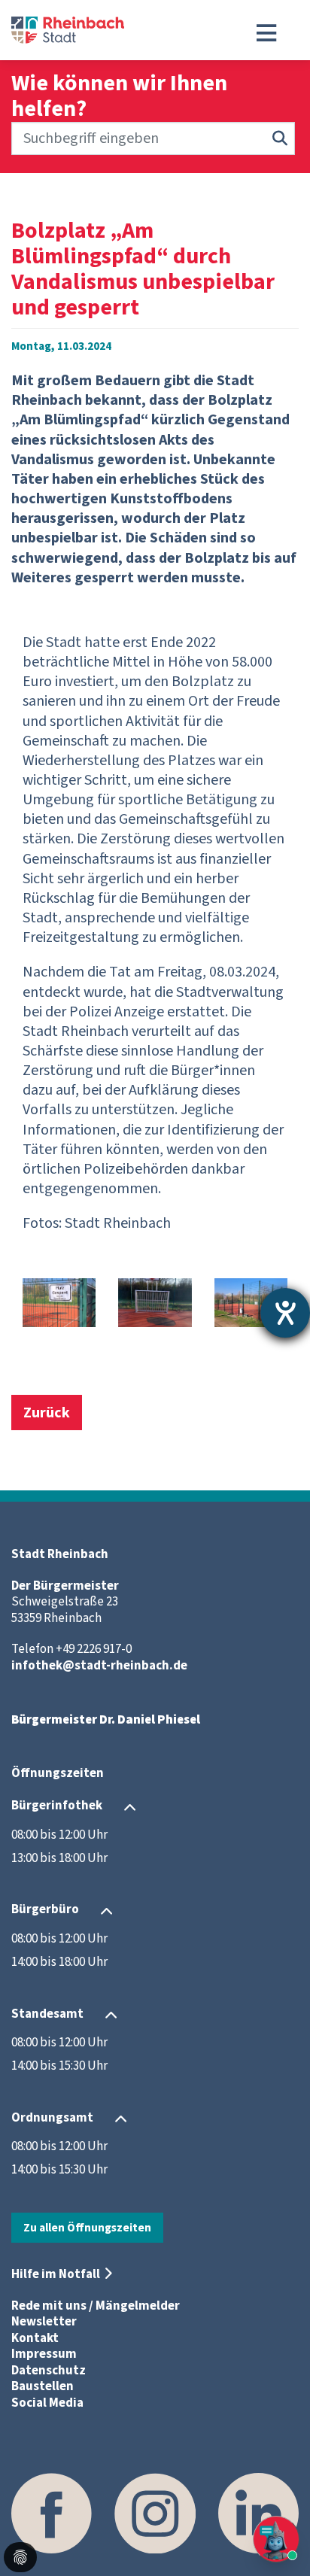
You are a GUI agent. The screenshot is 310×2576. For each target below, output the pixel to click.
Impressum (44, 2354)
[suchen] (280, 138)
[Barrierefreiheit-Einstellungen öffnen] (285, 1313)
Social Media (47, 2403)
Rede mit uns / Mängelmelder (96, 2306)
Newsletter (44, 2322)
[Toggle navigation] (266, 33)
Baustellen (43, 2386)
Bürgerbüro (45, 1910)
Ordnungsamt (52, 2118)
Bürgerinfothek (57, 1806)
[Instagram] (155, 2513)
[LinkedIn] (258, 2513)
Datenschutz (49, 2371)
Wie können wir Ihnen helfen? (119, 96)
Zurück (47, 1413)
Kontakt (35, 2338)
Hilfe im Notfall (56, 2274)
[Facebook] (52, 2513)
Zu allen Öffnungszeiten (87, 2228)
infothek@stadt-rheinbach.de (99, 1666)
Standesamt (47, 2014)
